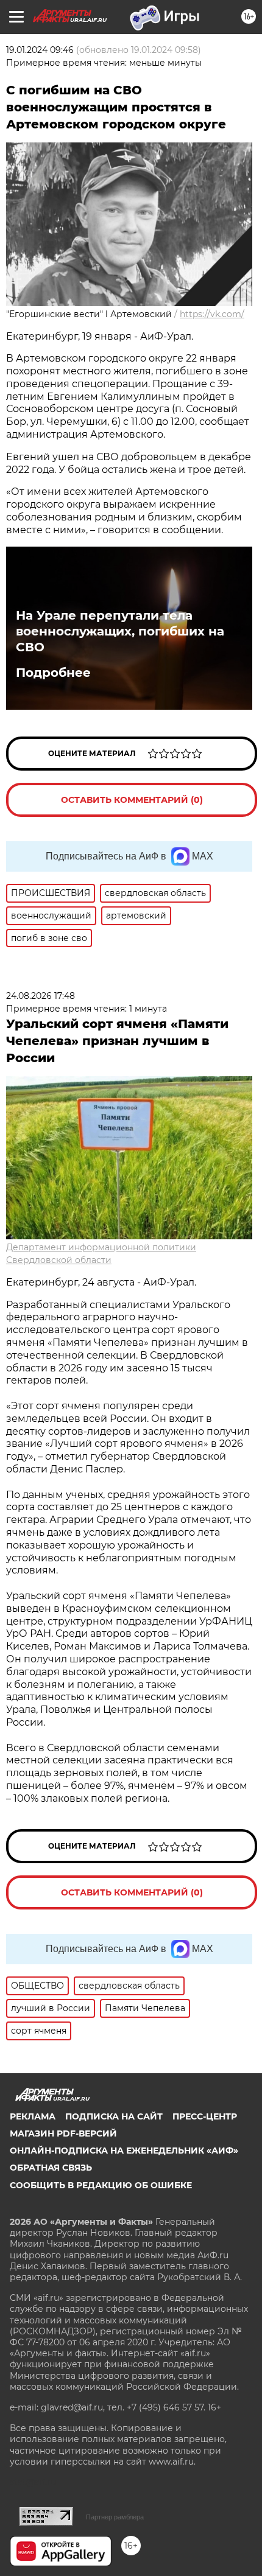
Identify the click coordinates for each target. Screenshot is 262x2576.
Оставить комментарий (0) (132, 800)
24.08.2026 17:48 (41, 996)
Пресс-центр (205, 2116)
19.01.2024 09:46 (40, 50)
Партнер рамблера (115, 2517)
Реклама (33, 2116)
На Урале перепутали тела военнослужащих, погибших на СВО (120, 631)
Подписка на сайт (114, 2116)
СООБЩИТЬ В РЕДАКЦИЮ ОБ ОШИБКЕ (101, 2185)
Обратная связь (51, 2168)
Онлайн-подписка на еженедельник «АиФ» (124, 2151)
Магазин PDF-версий (63, 2133)
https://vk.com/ (212, 314)
